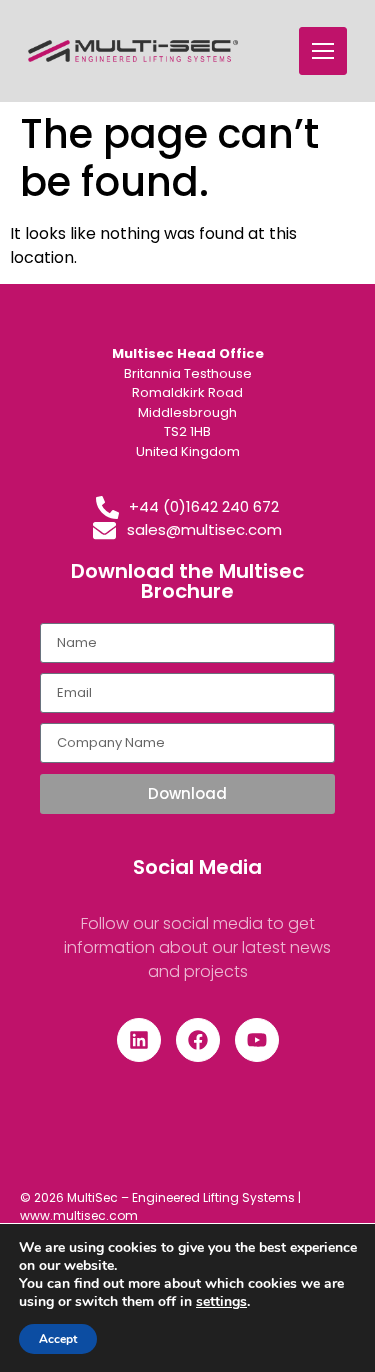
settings (221, 1302)
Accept (58, 1339)
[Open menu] (323, 51)
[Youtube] (257, 1040)
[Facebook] (198, 1040)
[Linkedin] (139, 1040)
